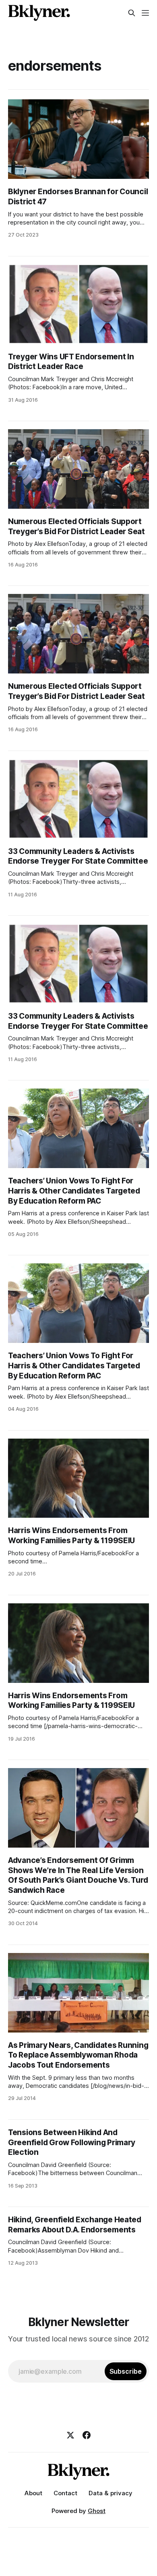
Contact (65, 2493)
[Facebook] (87, 2435)
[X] (70, 2435)
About (33, 2493)
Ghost (97, 2511)
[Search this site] (132, 13)
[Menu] (145, 13)
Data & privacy (111, 2493)
